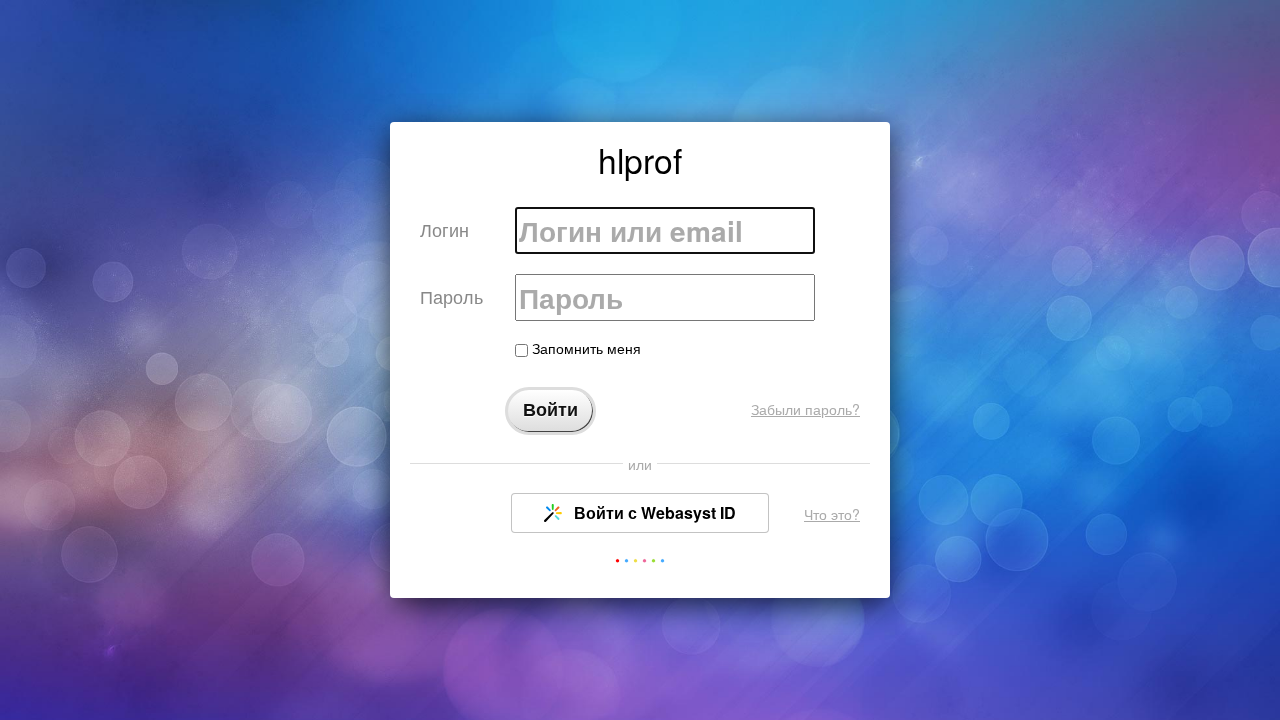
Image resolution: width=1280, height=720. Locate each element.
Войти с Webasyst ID (653, 512)
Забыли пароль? (805, 409)
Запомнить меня (584, 348)
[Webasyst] (640, 564)
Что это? (832, 514)
